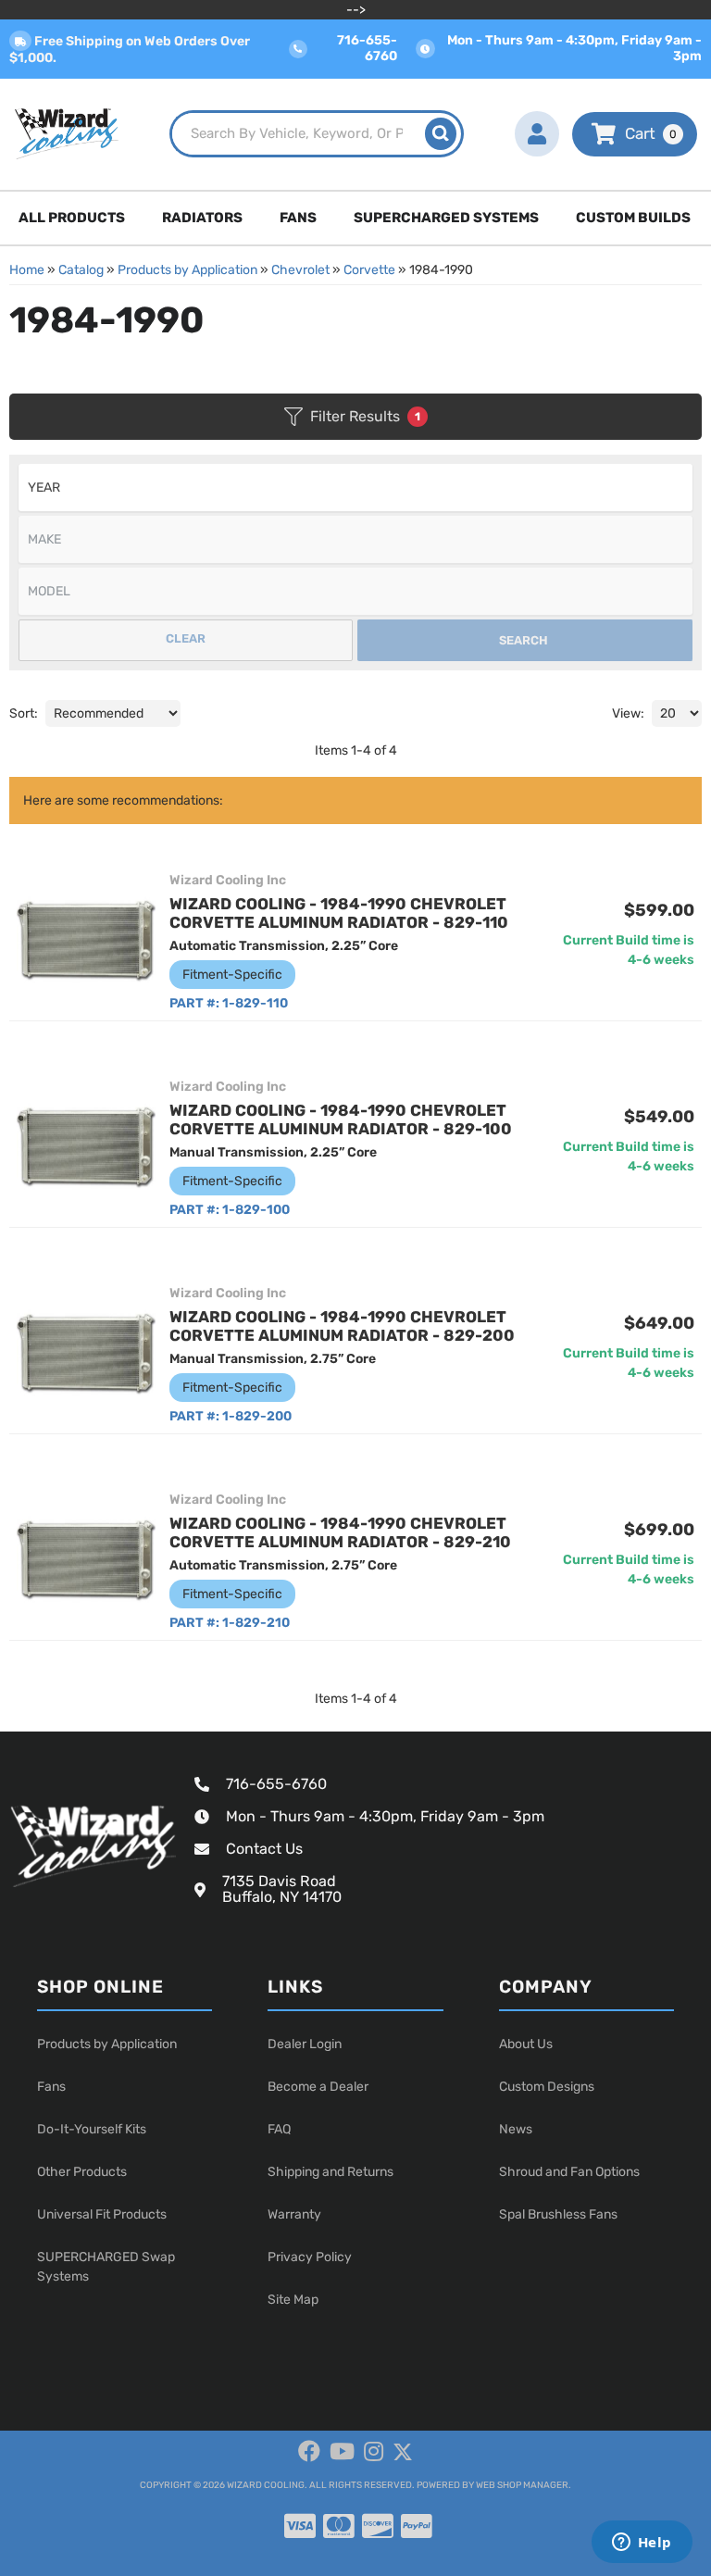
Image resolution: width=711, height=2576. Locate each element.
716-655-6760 (276, 1784)
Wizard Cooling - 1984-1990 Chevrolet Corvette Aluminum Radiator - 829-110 (339, 913)
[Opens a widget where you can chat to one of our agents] (642, 2544)
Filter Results (365, 416)
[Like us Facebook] (309, 2452)
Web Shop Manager (522, 2485)
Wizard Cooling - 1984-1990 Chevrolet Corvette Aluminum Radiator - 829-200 (342, 1326)
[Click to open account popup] (536, 134)
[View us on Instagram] (374, 2452)
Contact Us (264, 1849)
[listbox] (355, 488)
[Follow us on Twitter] (403, 2452)
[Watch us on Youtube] (342, 2452)
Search (524, 640)
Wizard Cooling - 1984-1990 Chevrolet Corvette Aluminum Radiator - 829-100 (341, 1119)
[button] (317, 134)
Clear (186, 638)
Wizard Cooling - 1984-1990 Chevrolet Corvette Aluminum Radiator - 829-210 (340, 1532)
